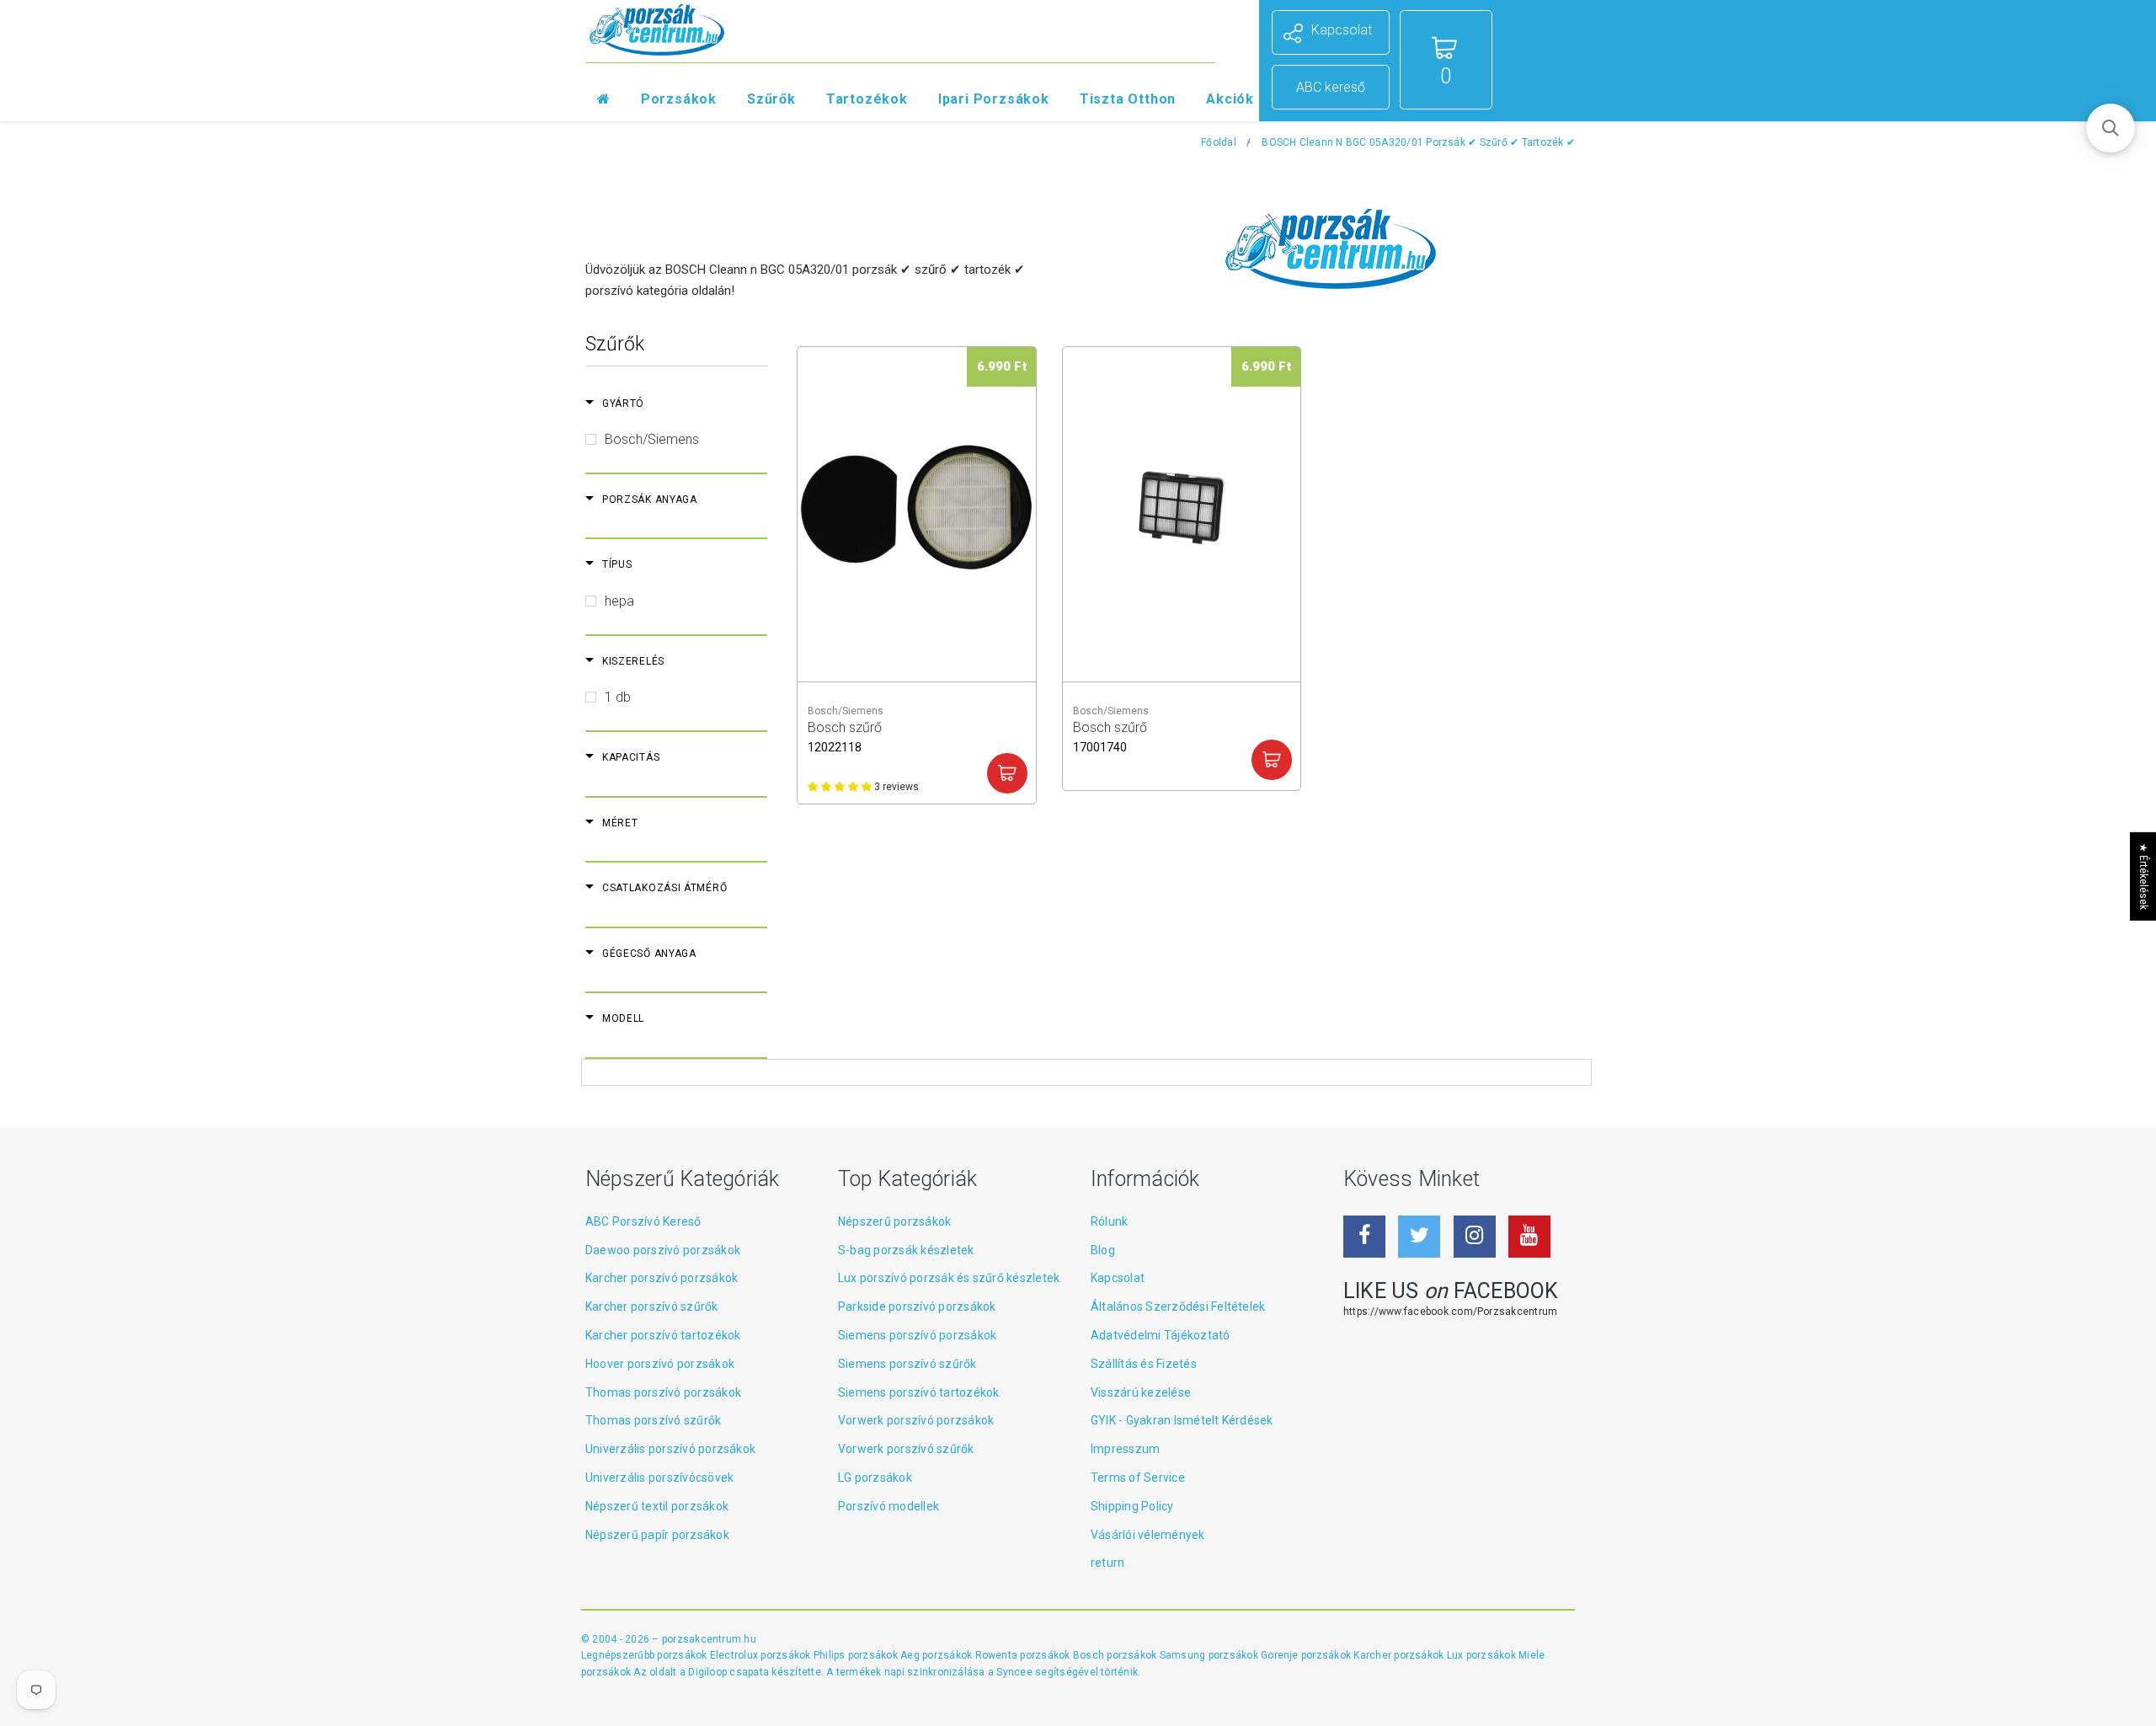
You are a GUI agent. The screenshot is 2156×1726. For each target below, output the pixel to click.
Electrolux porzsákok (760, 1655)
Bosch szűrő (845, 735)
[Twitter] (1419, 1237)
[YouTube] (1529, 1237)
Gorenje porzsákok (1307, 1655)
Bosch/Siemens (652, 439)
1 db (618, 697)
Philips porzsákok (857, 1655)
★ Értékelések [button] (2143, 876)
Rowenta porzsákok (1024, 1655)
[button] (2111, 128)
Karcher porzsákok (1400, 1655)
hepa (619, 601)
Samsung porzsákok (1210, 1655)
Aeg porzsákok (937, 1655)
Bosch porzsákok (1116, 1655)
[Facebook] (1364, 1237)
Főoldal (1219, 142)
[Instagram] (1475, 1237)
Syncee (1014, 1672)
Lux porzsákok (1483, 1655)
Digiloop (707, 1672)
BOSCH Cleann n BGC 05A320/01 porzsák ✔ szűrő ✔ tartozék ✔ (1418, 142)
